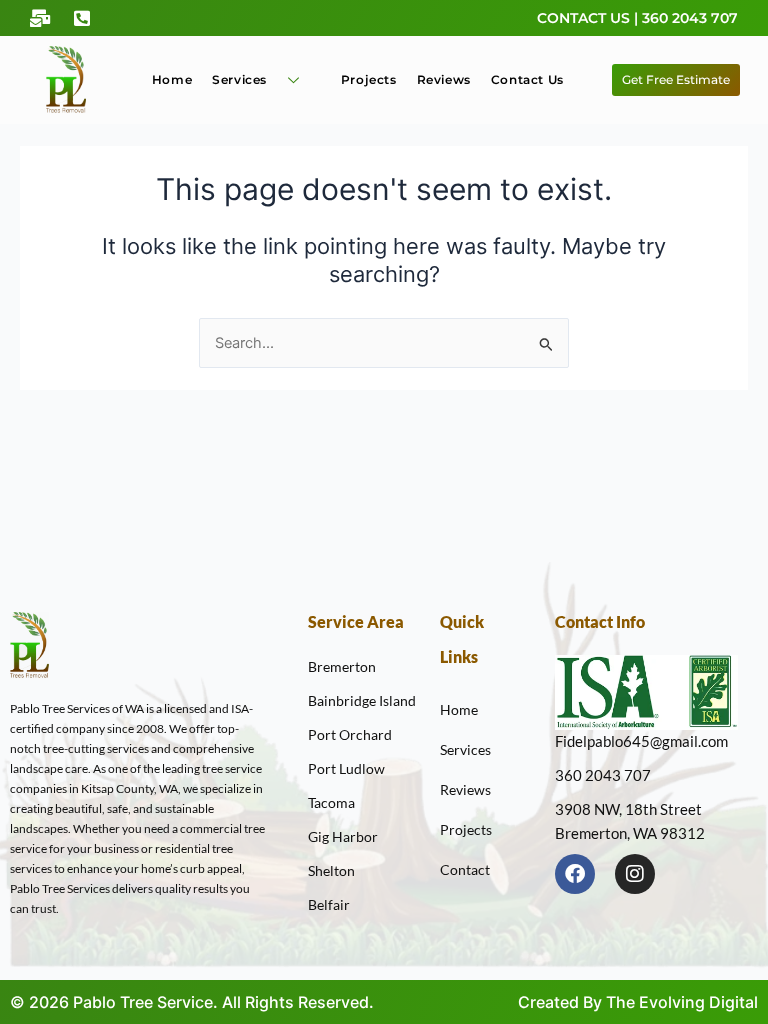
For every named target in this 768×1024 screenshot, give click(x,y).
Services (239, 79)
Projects (369, 79)
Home (172, 79)
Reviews (444, 79)
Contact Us (527, 79)
